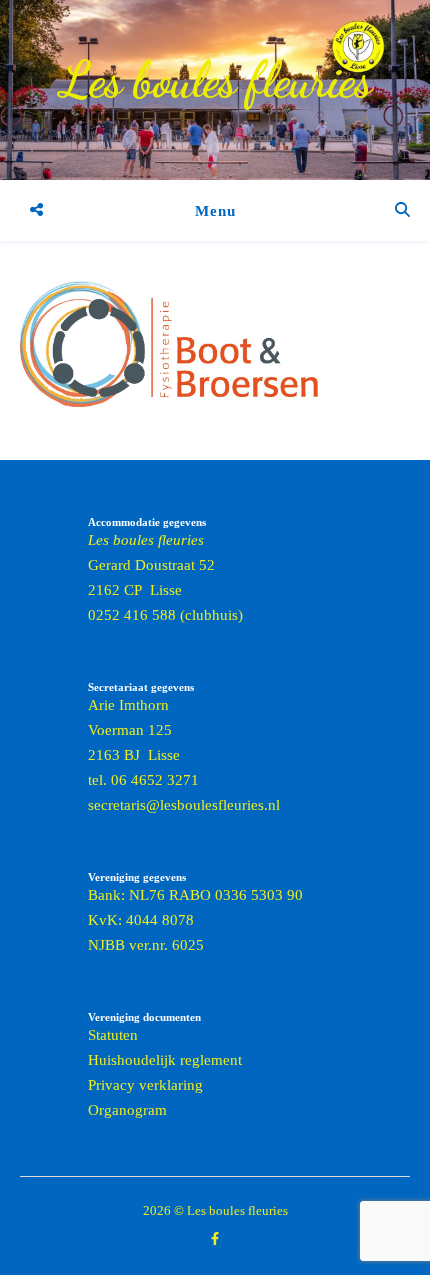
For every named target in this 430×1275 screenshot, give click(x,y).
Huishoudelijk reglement (165, 1060)
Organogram (127, 1110)
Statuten (113, 1035)
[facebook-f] (215, 1239)
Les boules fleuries (215, 80)
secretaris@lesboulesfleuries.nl (184, 805)
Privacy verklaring (145, 1085)
